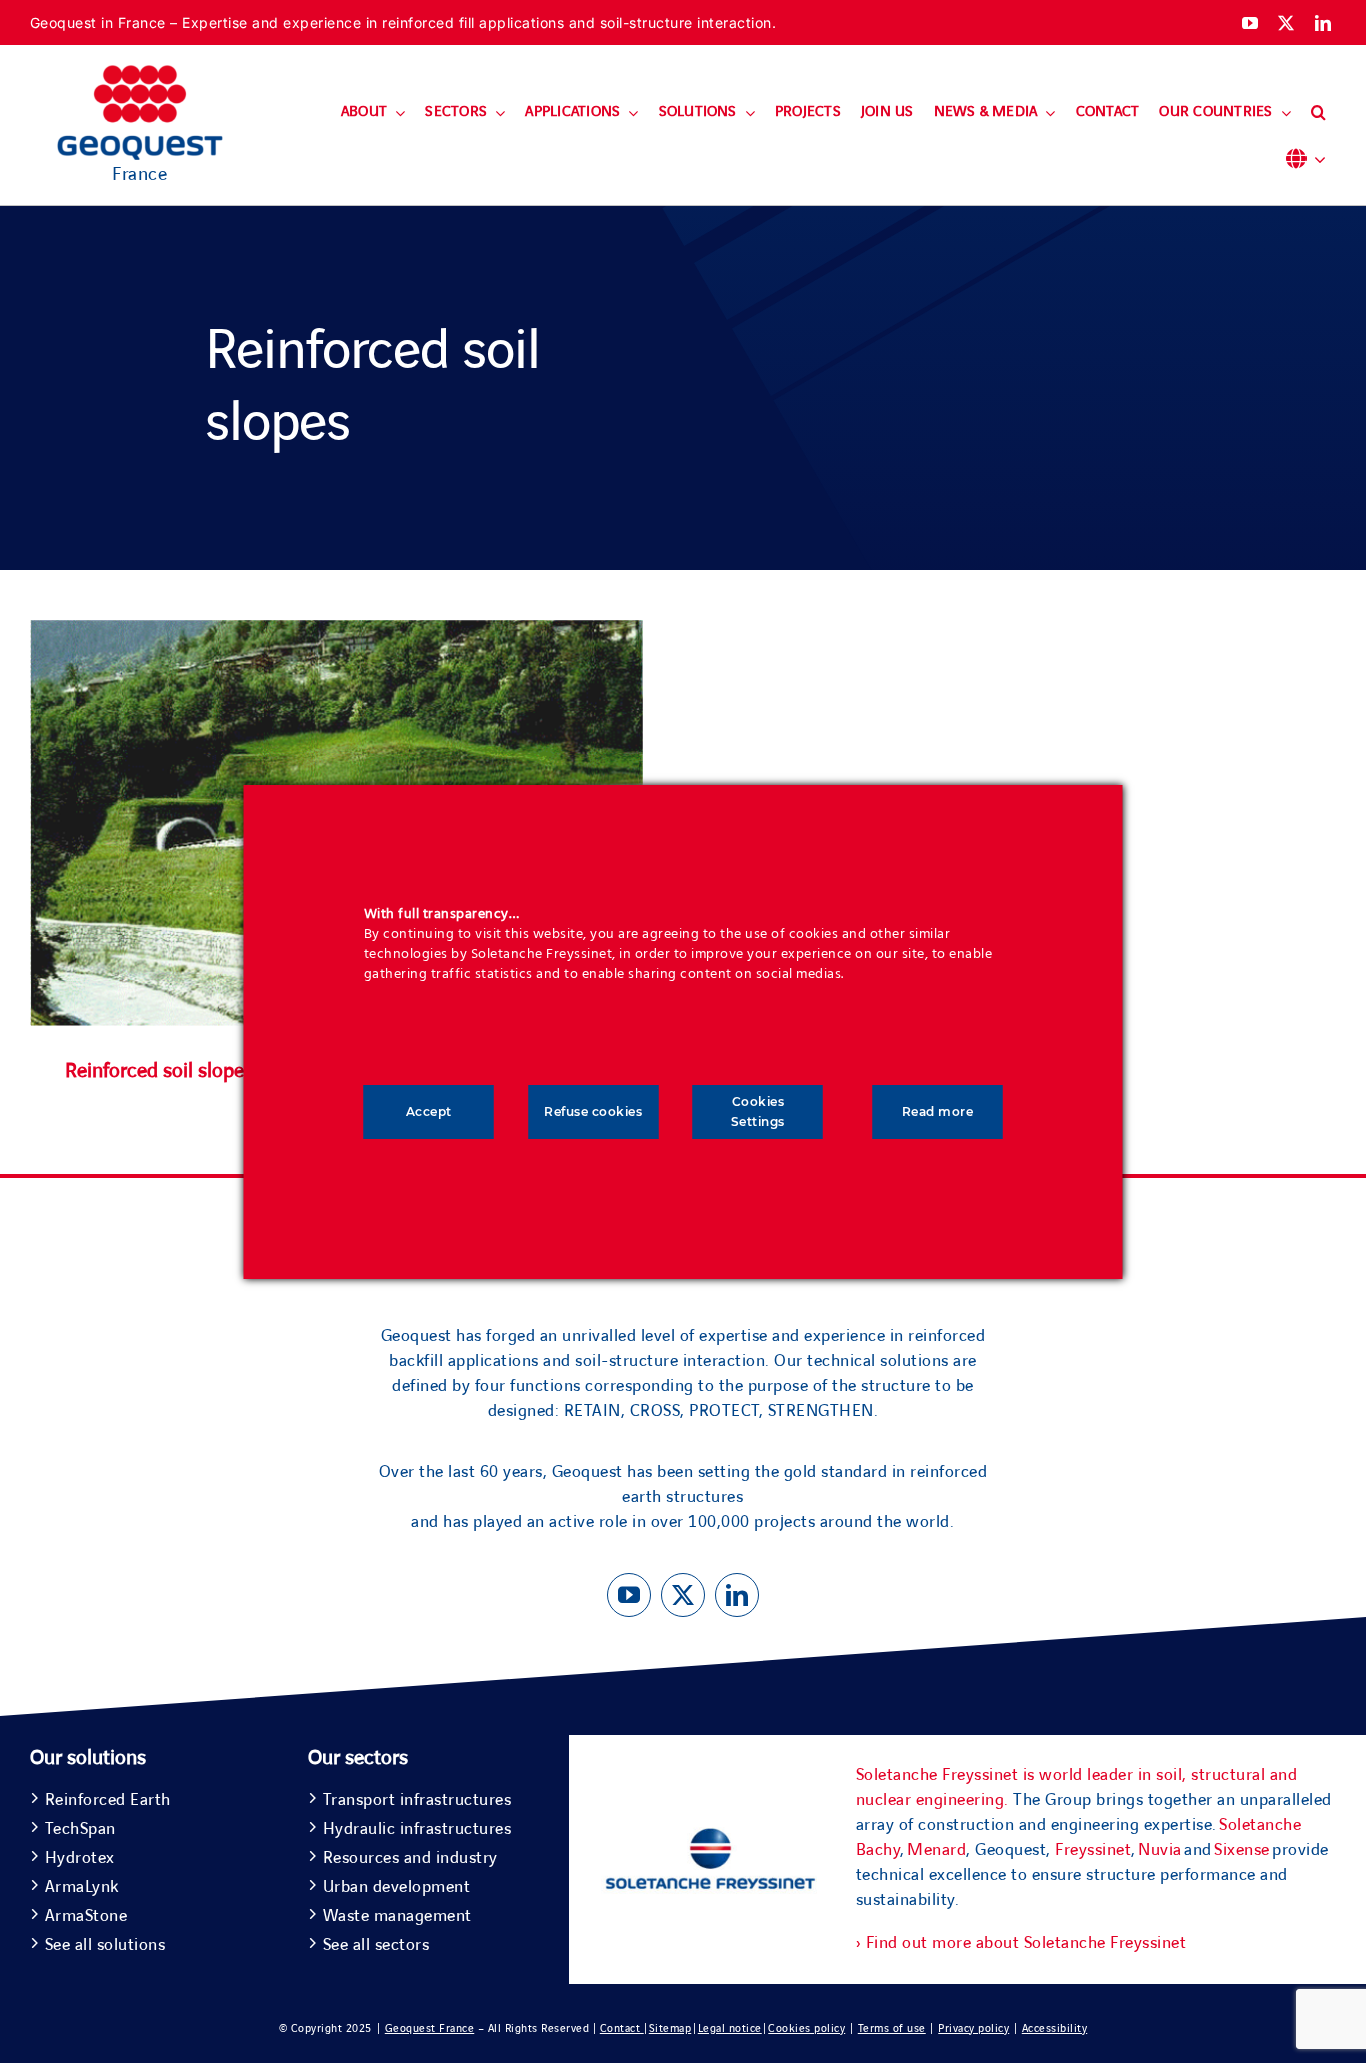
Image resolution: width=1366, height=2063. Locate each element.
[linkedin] (1323, 23)
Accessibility (1055, 2028)
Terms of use (892, 2028)
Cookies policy (806, 2028)
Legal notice (730, 2028)
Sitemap (670, 2028)
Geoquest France (430, 2028)
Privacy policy (973, 2028)
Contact (622, 2028)
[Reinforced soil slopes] (336, 632)
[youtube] (1250, 23)
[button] (1318, 113)
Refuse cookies (593, 1111)
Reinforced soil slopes (159, 1071)
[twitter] (1286, 23)
